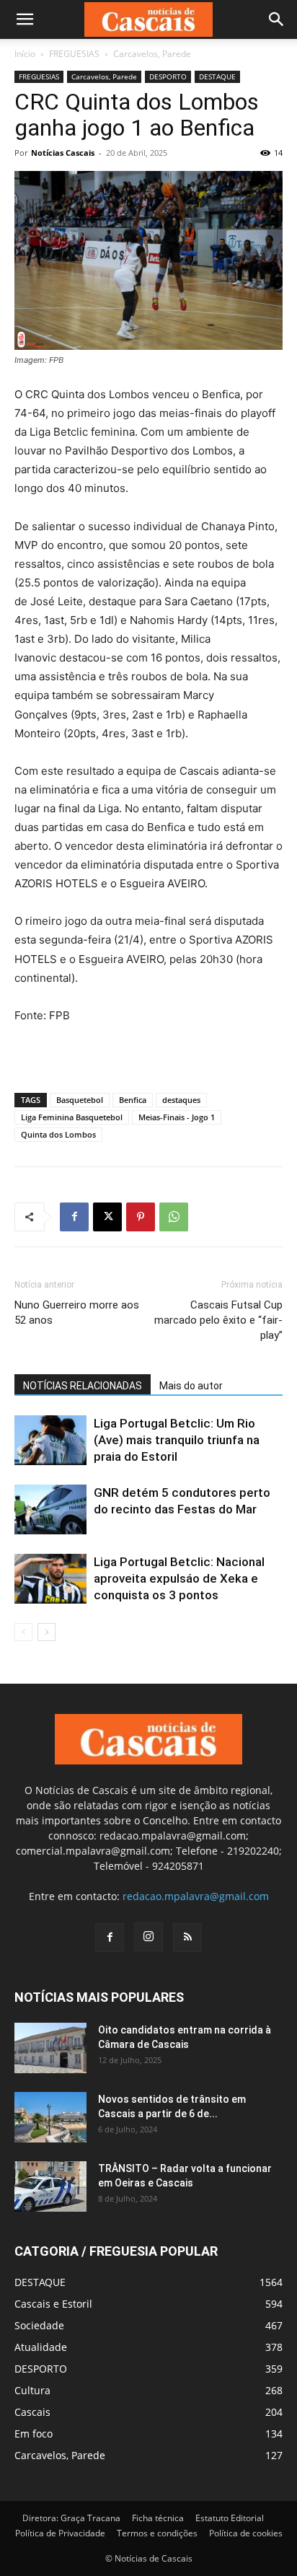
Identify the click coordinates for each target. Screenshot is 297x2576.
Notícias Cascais (63, 153)
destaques (181, 1100)
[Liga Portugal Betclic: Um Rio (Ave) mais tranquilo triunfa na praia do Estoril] (50, 1440)
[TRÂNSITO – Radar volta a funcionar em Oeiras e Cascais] (50, 2186)
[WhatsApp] (174, 1217)
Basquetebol (80, 1100)
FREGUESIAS (74, 54)
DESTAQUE (217, 76)
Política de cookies (246, 2533)
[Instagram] (148, 1937)
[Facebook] (74, 1217)
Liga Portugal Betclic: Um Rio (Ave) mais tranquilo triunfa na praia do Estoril (177, 1440)
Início (25, 54)
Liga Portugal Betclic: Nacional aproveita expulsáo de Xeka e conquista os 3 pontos (179, 1578)
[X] (107, 1217)
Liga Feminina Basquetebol (72, 1117)
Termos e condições (157, 2533)
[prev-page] (23, 1632)
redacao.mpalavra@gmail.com (196, 1896)
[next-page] (46, 1632)
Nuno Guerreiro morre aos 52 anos (77, 1313)
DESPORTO (168, 76)
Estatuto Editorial (230, 2518)
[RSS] (187, 1938)
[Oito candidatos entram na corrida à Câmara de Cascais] (50, 2048)
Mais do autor (191, 1386)
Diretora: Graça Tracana (71, 2518)
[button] (25, 19)
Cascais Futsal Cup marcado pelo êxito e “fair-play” (218, 1320)
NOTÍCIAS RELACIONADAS (83, 1386)
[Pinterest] (141, 1217)
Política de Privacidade (60, 2533)
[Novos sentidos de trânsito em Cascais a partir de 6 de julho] (50, 2117)
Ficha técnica (158, 2518)
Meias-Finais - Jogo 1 (177, 1117)
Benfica (133, 1100)
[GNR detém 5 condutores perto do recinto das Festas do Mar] (50, 1509)
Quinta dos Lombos (58, 1134)
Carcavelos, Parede (152, 54)
